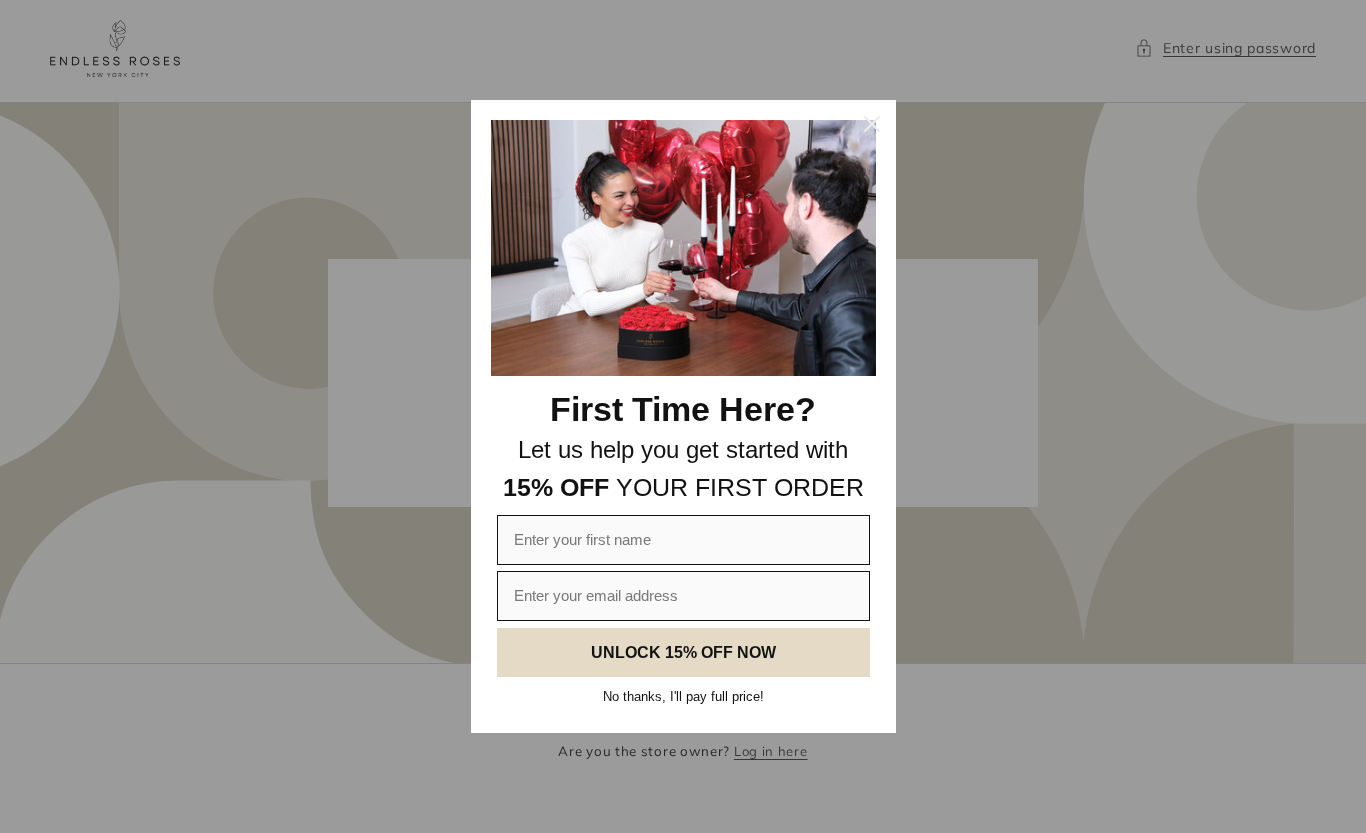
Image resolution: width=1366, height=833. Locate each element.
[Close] (872, 124)
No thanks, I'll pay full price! (683, 696)
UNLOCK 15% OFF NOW (683, 652)
